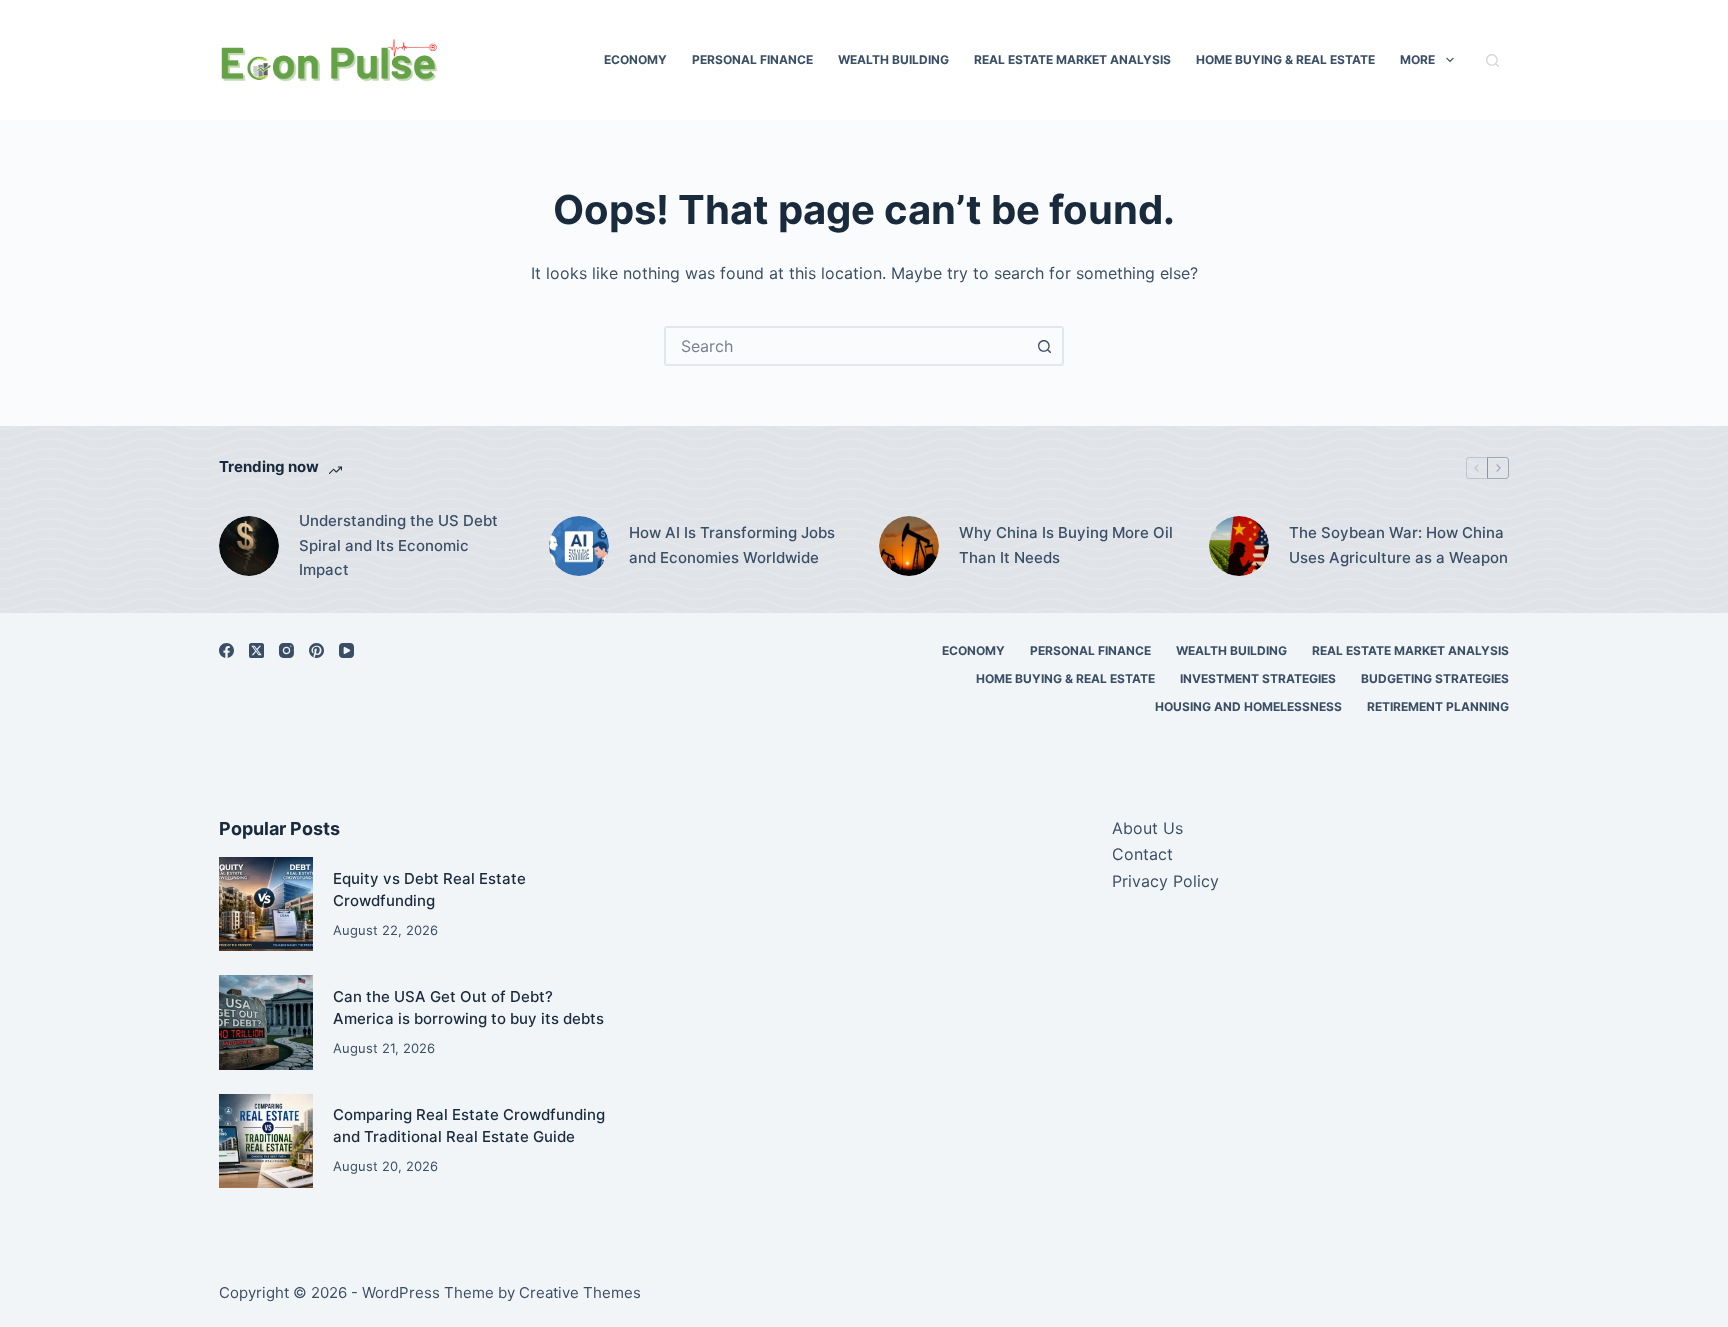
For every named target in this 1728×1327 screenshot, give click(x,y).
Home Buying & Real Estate (1285, 59)
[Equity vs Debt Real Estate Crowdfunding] (266, 904)
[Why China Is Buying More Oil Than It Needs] (909, 546)
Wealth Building (893, 59)
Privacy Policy (1165, 881)
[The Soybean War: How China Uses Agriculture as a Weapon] (1239, 546)
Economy (635, 59)
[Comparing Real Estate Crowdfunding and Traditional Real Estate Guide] (266, 1141)
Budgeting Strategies (1435, 678)
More (1417, 59)
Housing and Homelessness (1248, 706)
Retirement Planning (1438, 706)
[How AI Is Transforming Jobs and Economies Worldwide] (579, 546)
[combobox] (846, 346)
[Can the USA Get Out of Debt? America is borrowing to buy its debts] (266, 1022)
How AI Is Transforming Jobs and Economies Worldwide (732, 545)
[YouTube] (346, 650)
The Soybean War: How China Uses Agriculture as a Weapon (1398, 545)
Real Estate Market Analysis (1072, 59)
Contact (1142, 854)
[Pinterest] (316, 650)
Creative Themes (580, 1292)
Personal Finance (752, 59)
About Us (1147, 828)
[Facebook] (226, 650)
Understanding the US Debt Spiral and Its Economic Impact (398, 545)
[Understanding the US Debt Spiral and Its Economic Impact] (249, 546)
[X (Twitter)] (256, 650)
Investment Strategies (1258, 678)
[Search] (1492, 60)
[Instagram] (286, 650)
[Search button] (1044, 346)
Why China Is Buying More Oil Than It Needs (1066, 545)
